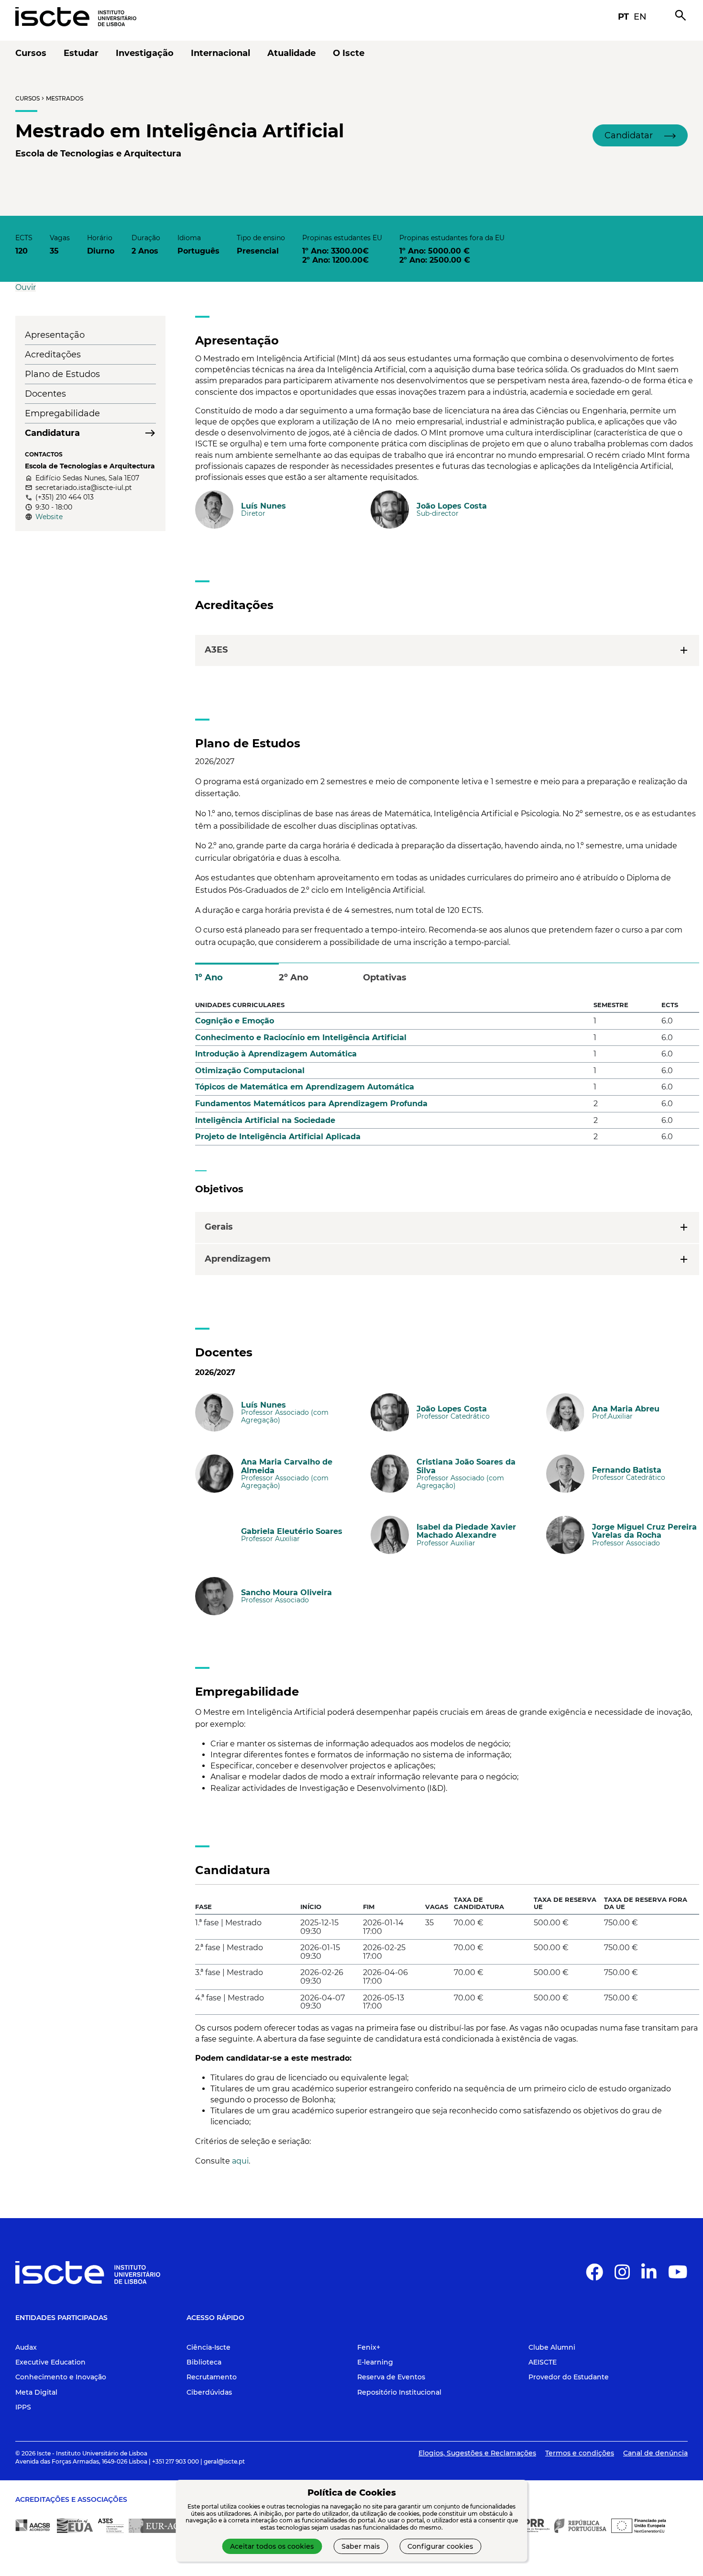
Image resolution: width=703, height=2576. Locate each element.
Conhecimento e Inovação (61, 2377)
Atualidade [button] (291, 53)
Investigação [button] (145, 53)
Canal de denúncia (655, 2453)
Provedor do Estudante (569, 2377)
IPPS (23, 2407)
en (640, 17)
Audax (26, 2347)
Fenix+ (369, 2347)
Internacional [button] (220, 53)
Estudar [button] (81, 53)
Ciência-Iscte (209, 2347)
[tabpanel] (447, 1075)
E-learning (375, 2362)
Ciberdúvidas (209, 2392)
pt (623, 17)
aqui (240, 2161)
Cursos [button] (31, 53)
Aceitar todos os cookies (272, 2546)
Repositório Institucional (399, 2392)
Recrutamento (212, 2377)
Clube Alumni (552, 2347)
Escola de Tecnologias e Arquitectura (98, 154)
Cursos (27, 98)
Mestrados (65, 98)
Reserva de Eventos (391, 2377)
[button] (640, 135)
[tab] (237, 973)
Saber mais (361, 2546)
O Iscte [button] (349, 53)
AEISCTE (543, 2362)
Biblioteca (204, 2362)
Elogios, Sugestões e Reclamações (477, 2453)
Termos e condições (580, 2453)
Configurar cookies (440, 2546)
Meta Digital (36, 2392)
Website (49, 517)
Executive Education (50, 2362)
